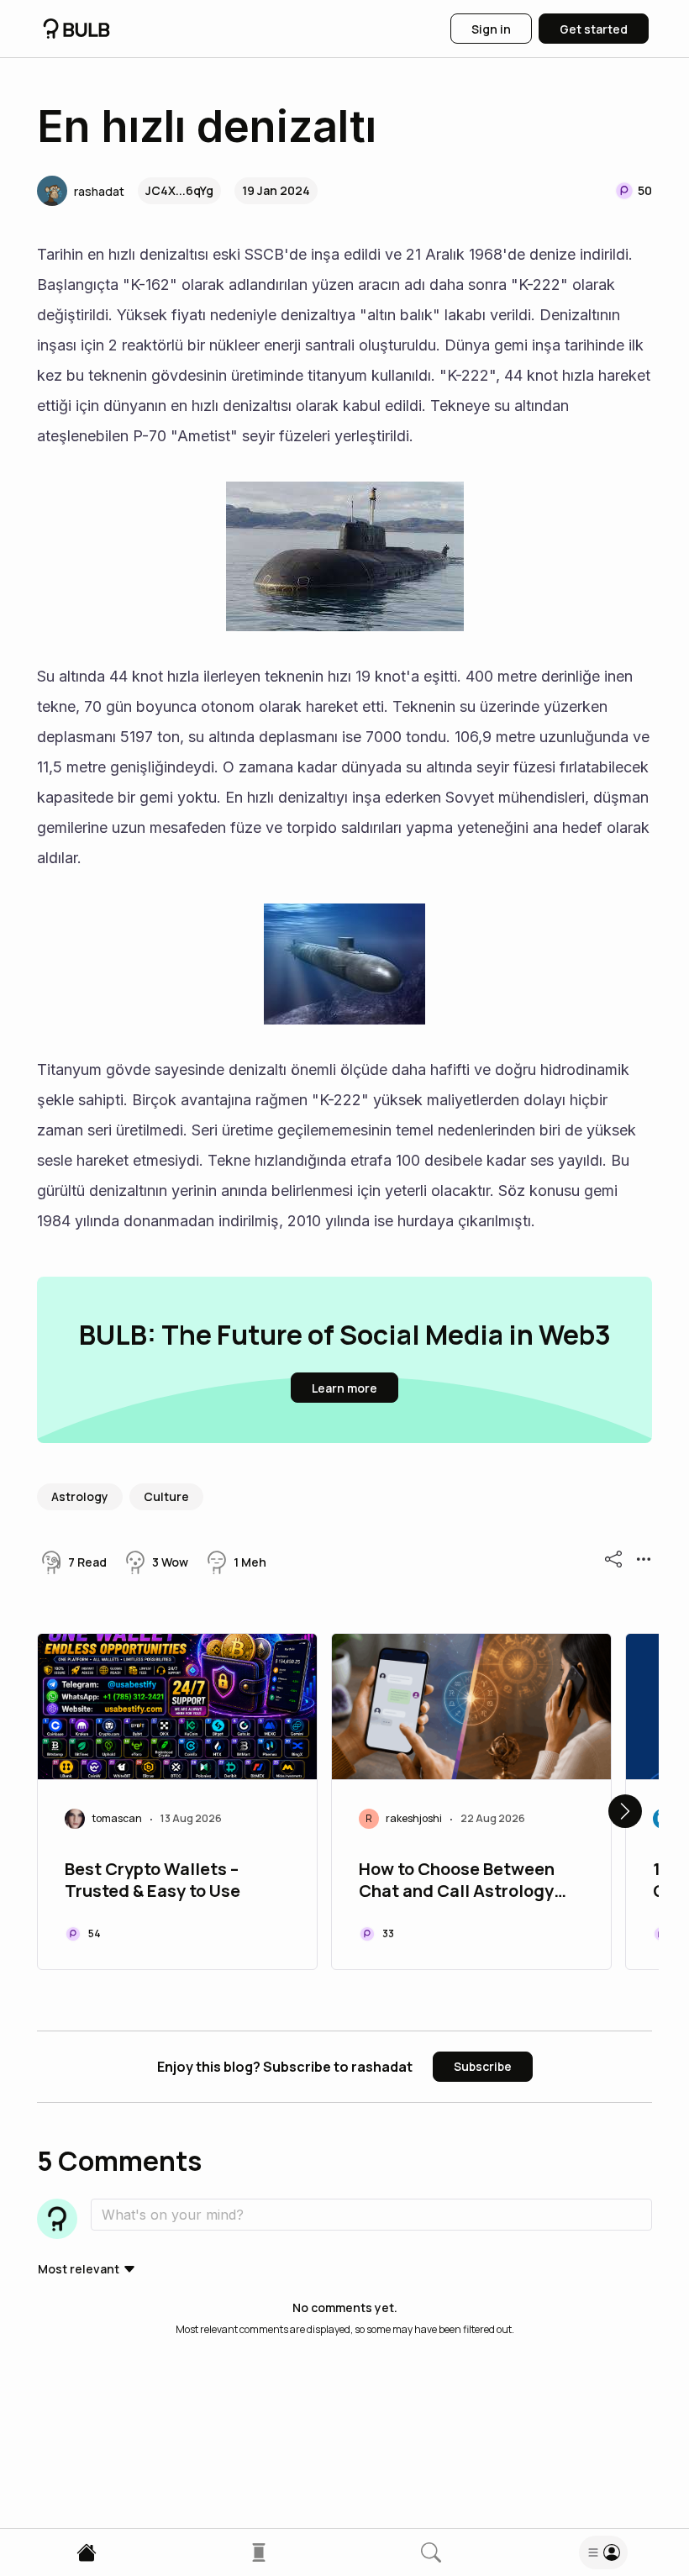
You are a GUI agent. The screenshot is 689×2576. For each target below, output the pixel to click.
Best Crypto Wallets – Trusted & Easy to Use (153, 1880)
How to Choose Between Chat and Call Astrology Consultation (457, 1882)
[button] (81, 191)
